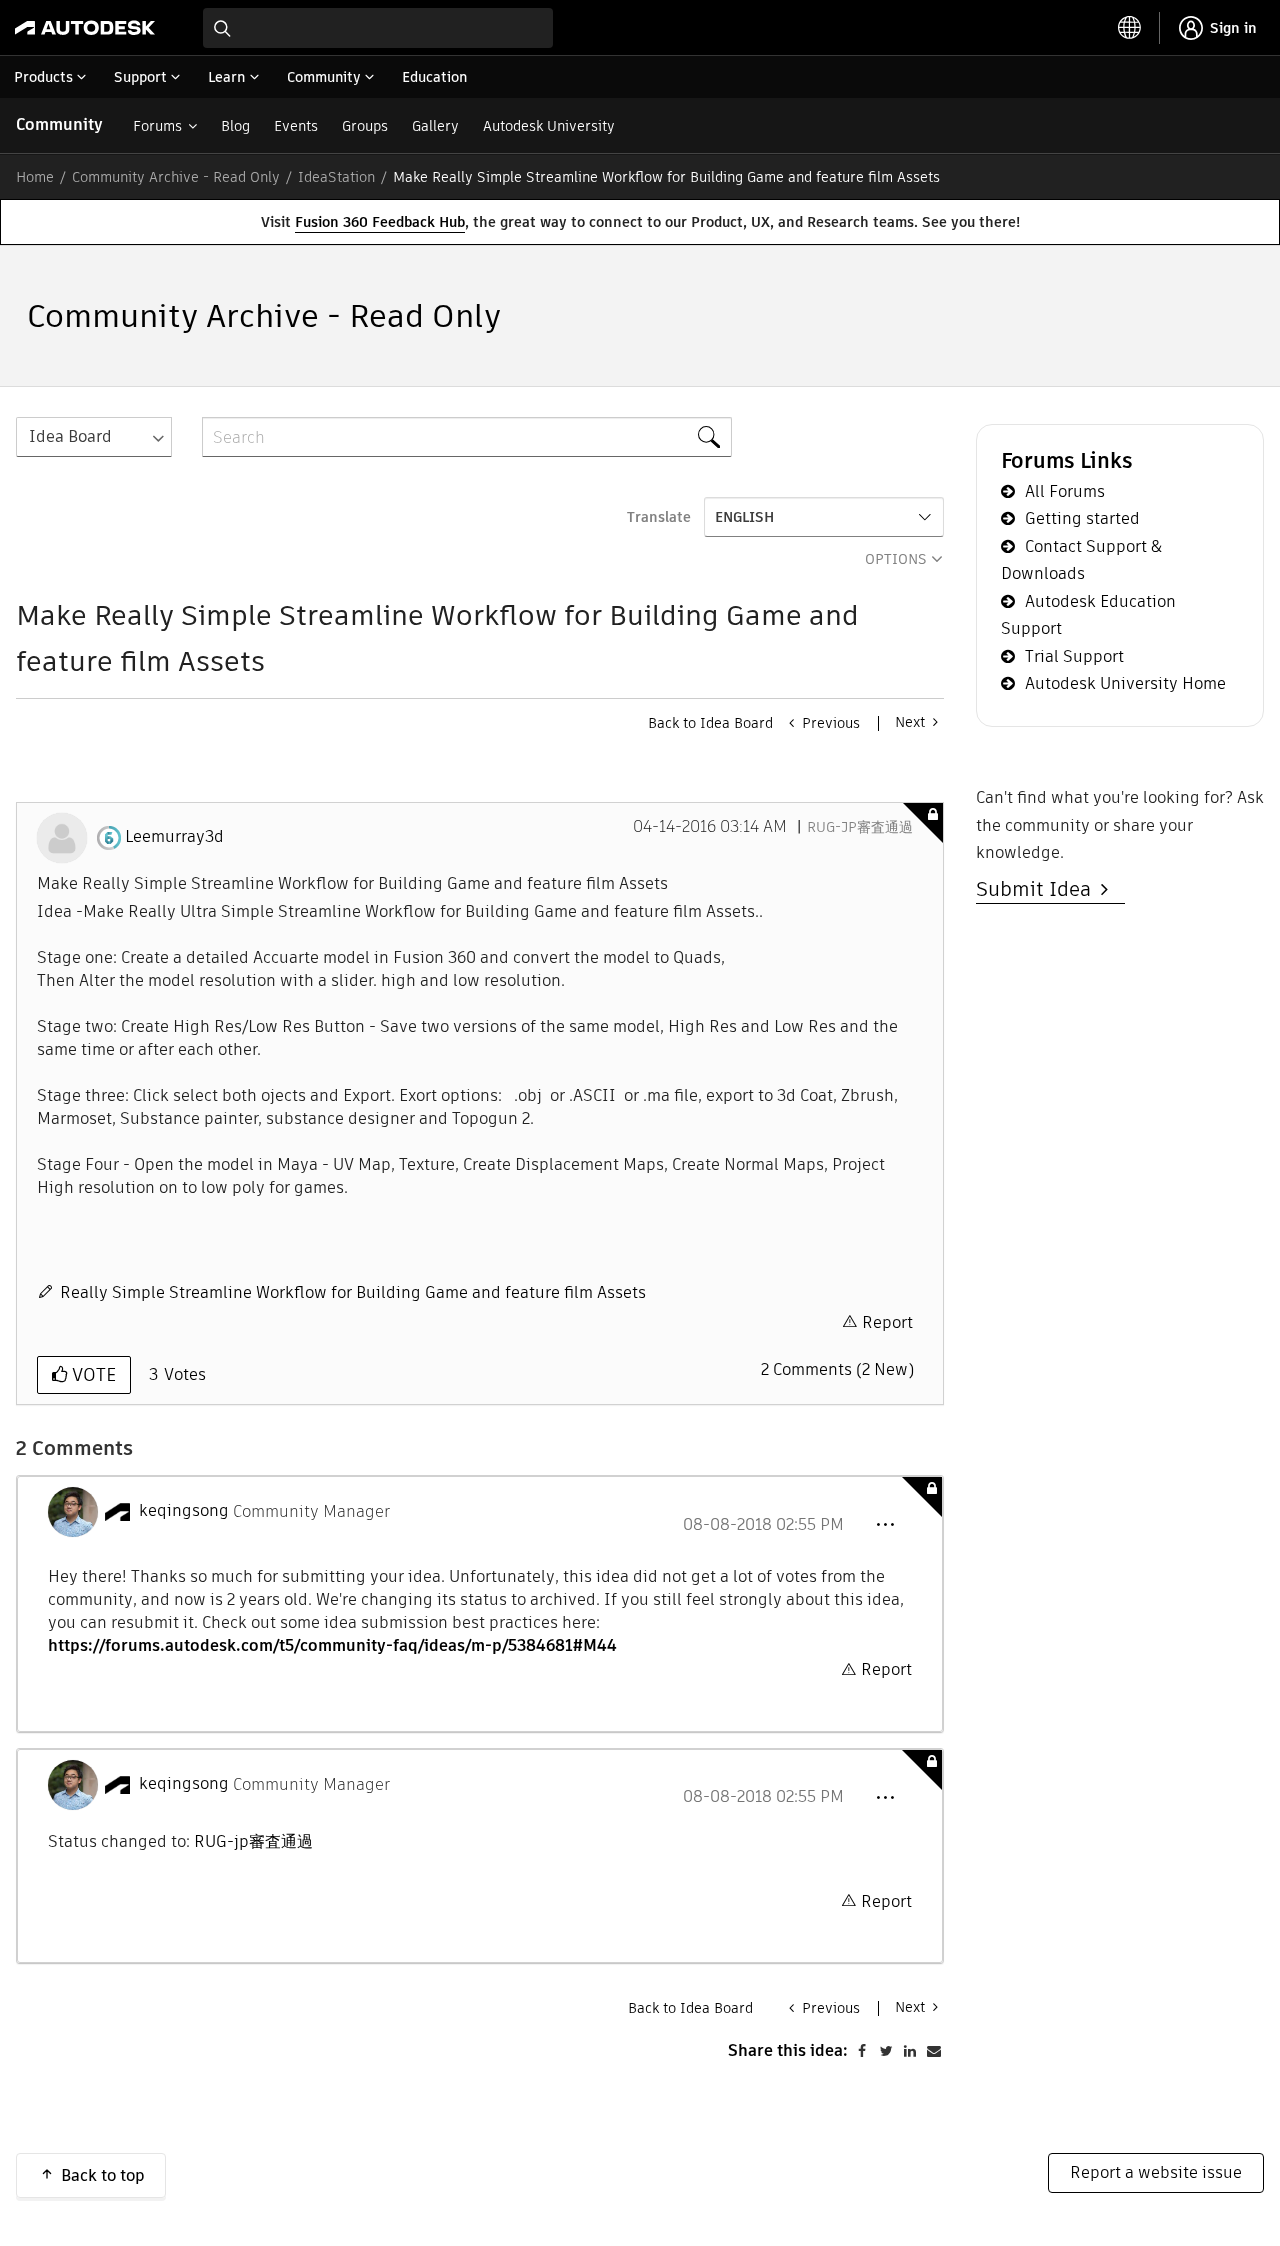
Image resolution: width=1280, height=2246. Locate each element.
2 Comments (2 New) (837, 1369)
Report (887, 1322)
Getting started (1082, 518)
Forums (157, 126)
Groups (365, 126)
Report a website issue (1156, 2172)
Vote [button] (91, 1374)
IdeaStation (336, 177)
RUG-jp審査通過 (860, 827)
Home (35, 177)
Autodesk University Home (1125, 683)
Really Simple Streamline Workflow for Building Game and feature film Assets (353, 1292)
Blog (235, 126)
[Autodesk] (85, 28)
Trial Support (1074, 656)
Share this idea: (788, 2050)
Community (59, 124)
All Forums (1065, 491)
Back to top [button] (103, 2175)
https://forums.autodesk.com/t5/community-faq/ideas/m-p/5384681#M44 (332, 1645)
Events (296, 126)
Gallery (435, 126)
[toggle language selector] (1130, 28)
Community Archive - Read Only (176, 177)
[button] (885, 1525)
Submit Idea (1038, 889)
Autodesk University (549, 126)
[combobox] (378, 28)
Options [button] (896, 559)
